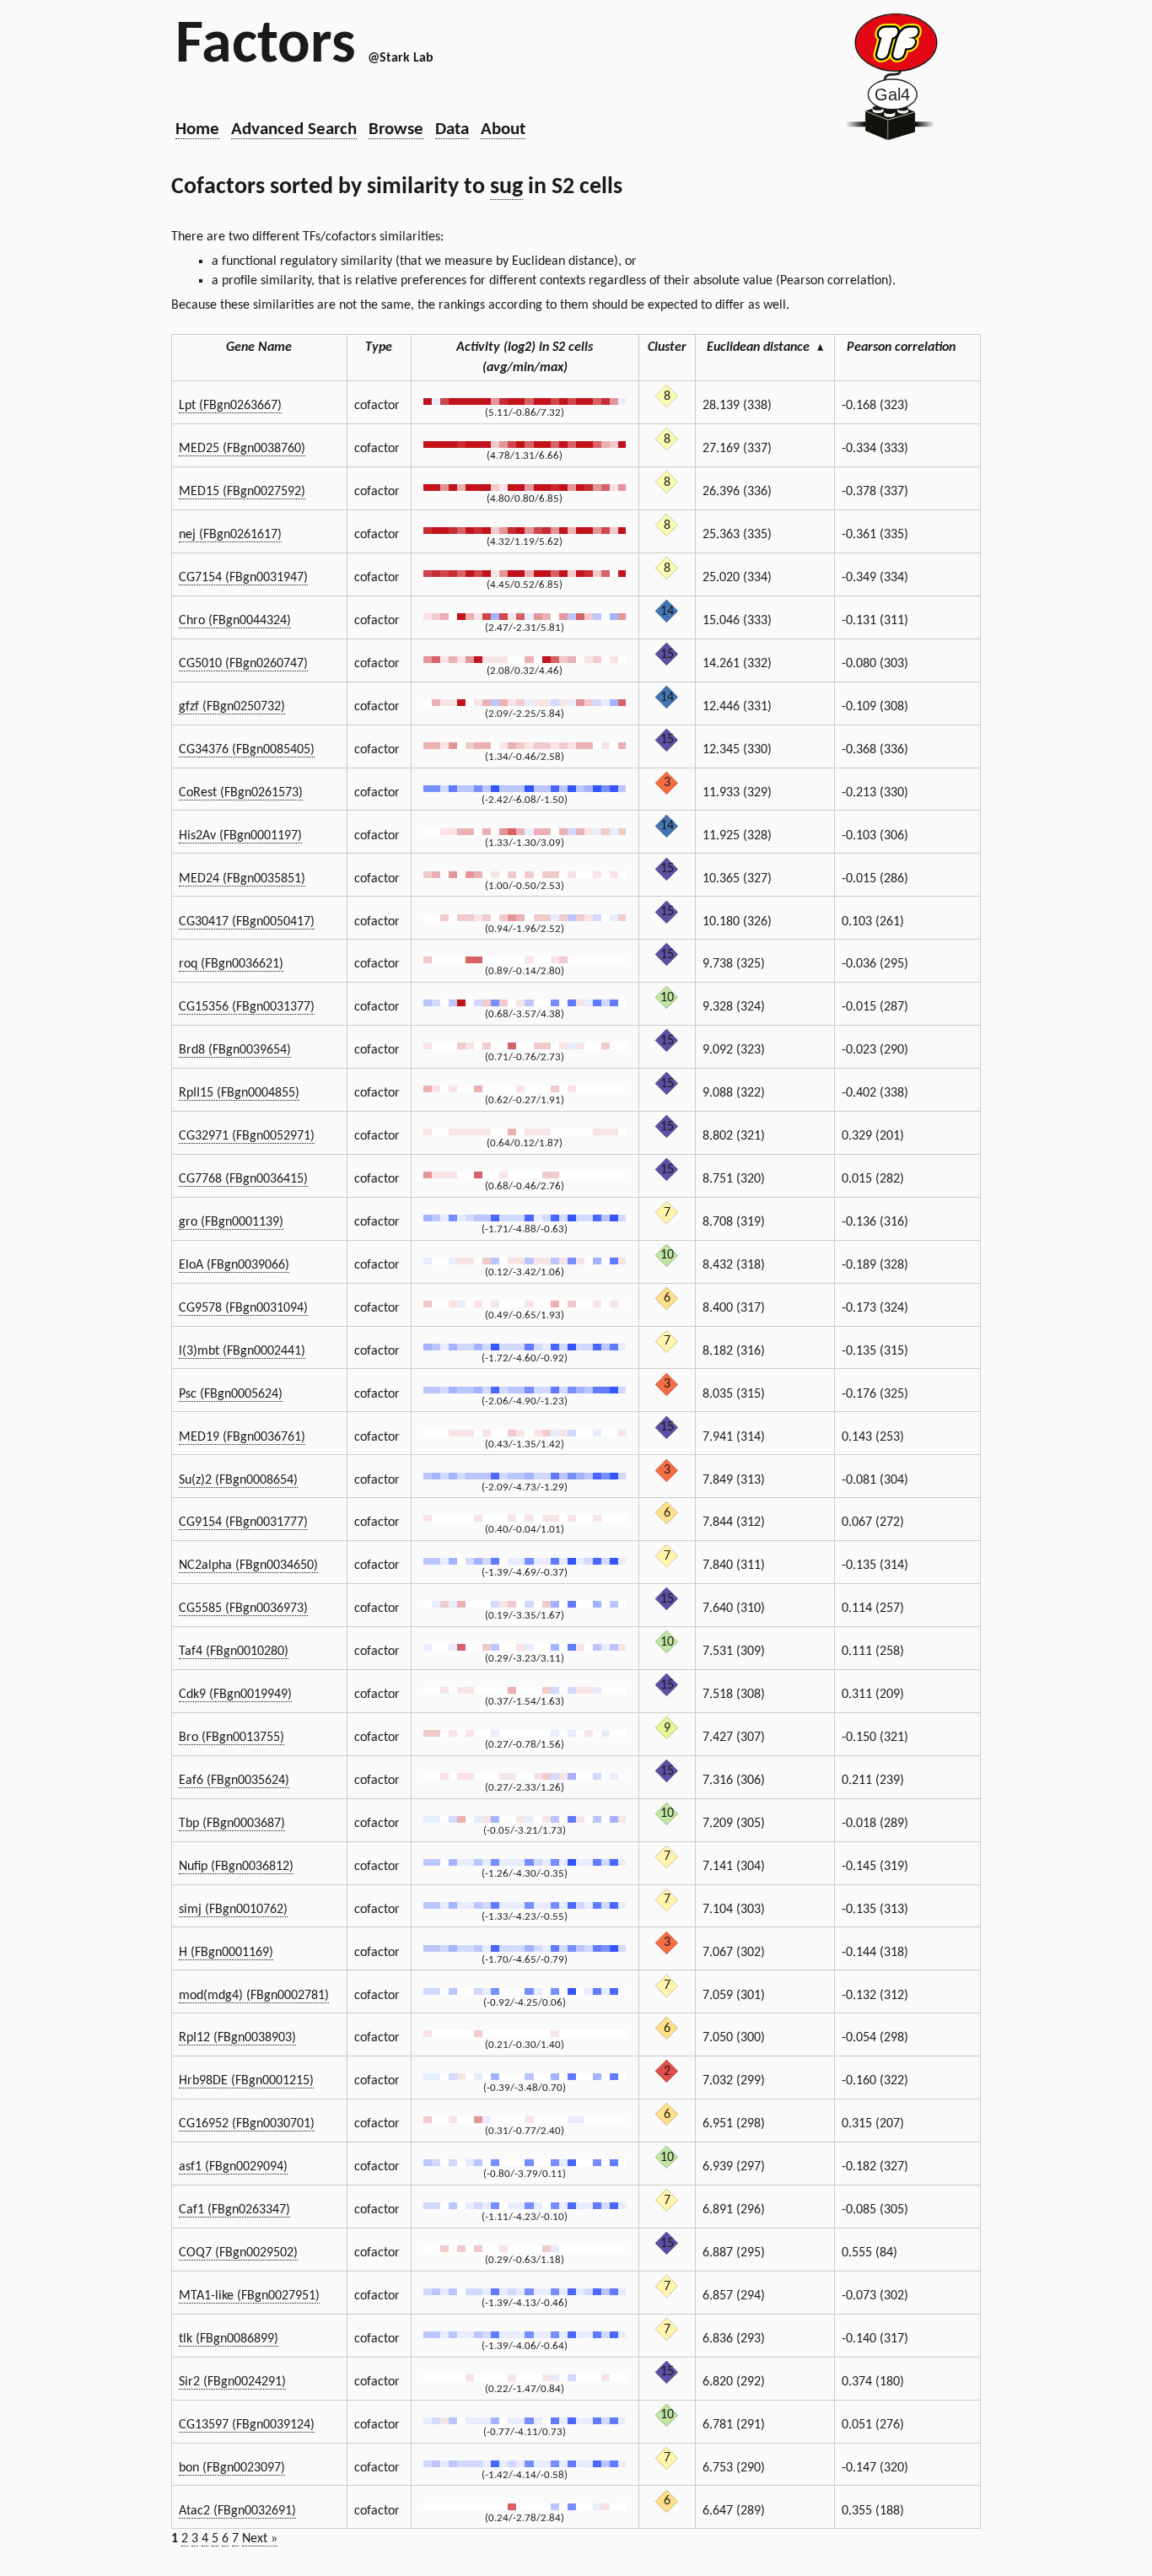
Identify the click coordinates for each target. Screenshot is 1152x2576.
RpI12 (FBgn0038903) (237, 2038)
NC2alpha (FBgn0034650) (248, 1566)
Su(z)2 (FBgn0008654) (238, 1480)
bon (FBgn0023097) (232, 2468)
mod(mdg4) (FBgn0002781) (254, 1996)
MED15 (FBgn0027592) (242, 492)
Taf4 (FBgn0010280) (234, 1652)
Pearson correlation (901, 348)
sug (506, 187)
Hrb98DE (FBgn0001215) (246, 2081)
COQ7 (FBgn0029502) (238, 2253)
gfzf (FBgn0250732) (232, 707)
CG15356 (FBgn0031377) (247, 1007)
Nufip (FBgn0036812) (236, 1867)
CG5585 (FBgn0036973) (243, 1609)
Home (197, 129)
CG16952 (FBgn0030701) (247, 2124)
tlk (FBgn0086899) (229, 2339)
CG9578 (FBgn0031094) (243, 1308)
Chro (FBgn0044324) (235, 621)
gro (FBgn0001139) (231, 1222)
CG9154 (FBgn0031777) (243, 1522)
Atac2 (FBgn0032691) (237, 2511)
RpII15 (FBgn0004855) (239, 1093)
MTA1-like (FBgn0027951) (249, 2296)
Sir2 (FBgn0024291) (232, 2382)
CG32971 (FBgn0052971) (247, 1136)
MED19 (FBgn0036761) (242, 1437)
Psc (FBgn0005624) (231, 1394)
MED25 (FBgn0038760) (242, 449)
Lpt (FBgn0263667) (230, 406)
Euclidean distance (765, 348)
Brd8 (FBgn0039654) (235, 1050)
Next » (260, 2539)
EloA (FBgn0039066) (234, 1265)
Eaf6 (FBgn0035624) (234, 1781)
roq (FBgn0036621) (231, 964)
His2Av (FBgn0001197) (240, 836)
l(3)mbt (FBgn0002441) (242, 1351)
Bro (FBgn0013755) (231, 1738)
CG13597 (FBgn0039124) (247, 2425)
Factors (266, 46)
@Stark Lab (401, 58)
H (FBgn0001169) (226, 1953)
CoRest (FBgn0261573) (241, 793)
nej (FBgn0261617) (230, 535)
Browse (396, 129)
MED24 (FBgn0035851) (242, 879)
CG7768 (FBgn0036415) (243, 1179)
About (503, 129)
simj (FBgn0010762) (233, 1910)
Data (452, 129)
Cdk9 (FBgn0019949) (235, 1695)
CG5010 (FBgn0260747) (243, 664)
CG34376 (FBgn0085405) (247, 750)
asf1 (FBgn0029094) (233, 2167)
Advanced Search (294, 129)
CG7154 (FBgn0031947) (243, 578)
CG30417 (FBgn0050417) (247, 922)
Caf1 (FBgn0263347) (234, 2210)
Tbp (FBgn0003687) (232, 1824)
